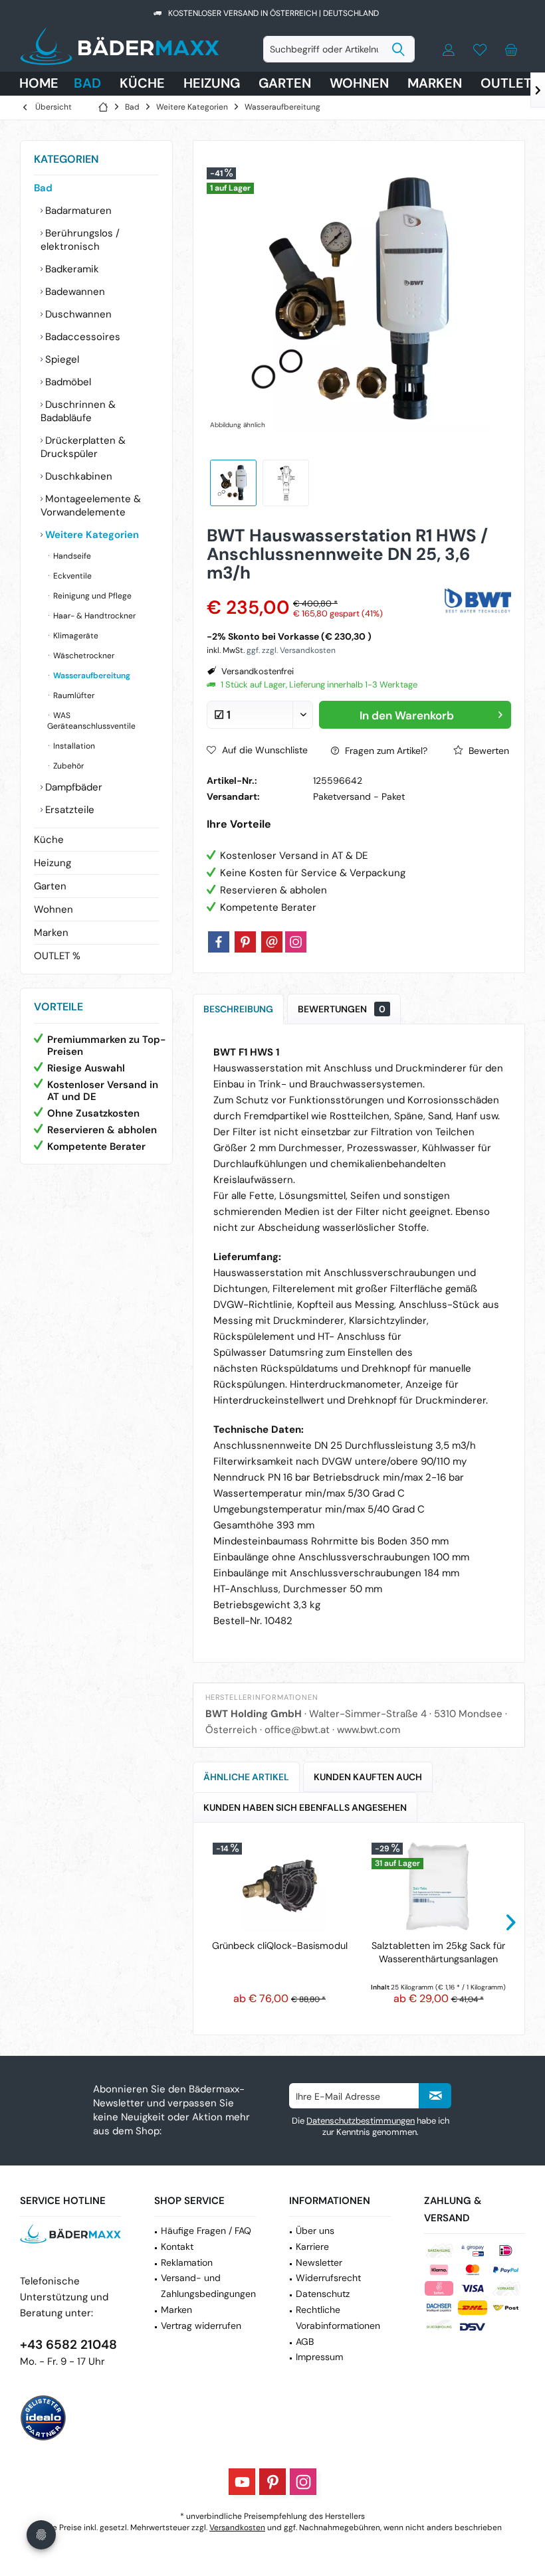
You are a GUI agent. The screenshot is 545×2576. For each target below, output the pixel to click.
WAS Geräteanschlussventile (91, 721)
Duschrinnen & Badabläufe (78, 411)
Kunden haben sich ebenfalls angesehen (305, 1807)
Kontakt (177, 2247)
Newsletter (319, 2262)
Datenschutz (323, 2294)
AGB (305, 2342)
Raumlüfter (73, 695)
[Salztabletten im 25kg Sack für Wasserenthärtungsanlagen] (438, 1886)
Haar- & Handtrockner (93, 616)
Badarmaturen (77, 211)
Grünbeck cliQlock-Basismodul (280, 1946)
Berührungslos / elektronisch (80, 240)
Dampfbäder (72, 787)
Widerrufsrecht (328, 2278)
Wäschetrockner (83, 656)
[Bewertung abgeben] (324, 590)
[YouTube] (242, 2482)
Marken (51, 933)
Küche (49, 840)
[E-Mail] (272, 942)
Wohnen (54, 909)
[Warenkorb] (511, 49)
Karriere (312, 2247)
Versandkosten (237, 2528)
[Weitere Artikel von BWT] (478, 599)
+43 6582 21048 (68, 2345)
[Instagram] (296, 942)
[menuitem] (511, 49)
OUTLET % (57, 956)
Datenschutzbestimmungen (361, 2121)
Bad (43, 188)
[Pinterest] (245, 942)
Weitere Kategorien (91, 535)
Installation (73, 746)
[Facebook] (219, 942)
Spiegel (61, 359)
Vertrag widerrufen (201, 2326)
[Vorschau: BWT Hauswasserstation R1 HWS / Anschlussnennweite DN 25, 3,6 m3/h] (233, 483)
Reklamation (187, 2262)
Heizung (53, 863)
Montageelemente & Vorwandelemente (91, 506)
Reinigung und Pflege (91, 596)
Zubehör (67, 766)
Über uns (315, 2231)
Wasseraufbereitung (91, 676)
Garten (50, 886)
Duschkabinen (77, 476)
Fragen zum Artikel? (385, 751)
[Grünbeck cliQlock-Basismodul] (279, 1886)
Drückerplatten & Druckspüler (83, 447)
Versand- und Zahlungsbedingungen (208, 2286)
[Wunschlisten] (480, 49)
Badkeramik (71, 269)
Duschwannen (77, 314)
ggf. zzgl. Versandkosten (291, 650)
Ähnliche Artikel (246, 1777)
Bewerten (488, 751)
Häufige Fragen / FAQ (206, 2231)
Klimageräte (75, 636)
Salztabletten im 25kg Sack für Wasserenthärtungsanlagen (438, 1952)
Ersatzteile (68, 810)
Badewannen (74, 292)
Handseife (71, 556)
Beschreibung (238, 1009)
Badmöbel (67, 382)
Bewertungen (342, 1009)
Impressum (319, 2357)
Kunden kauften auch (368, 1777)
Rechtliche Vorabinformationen (338, 2318)
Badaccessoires (81, 337)
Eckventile (71, 576)
